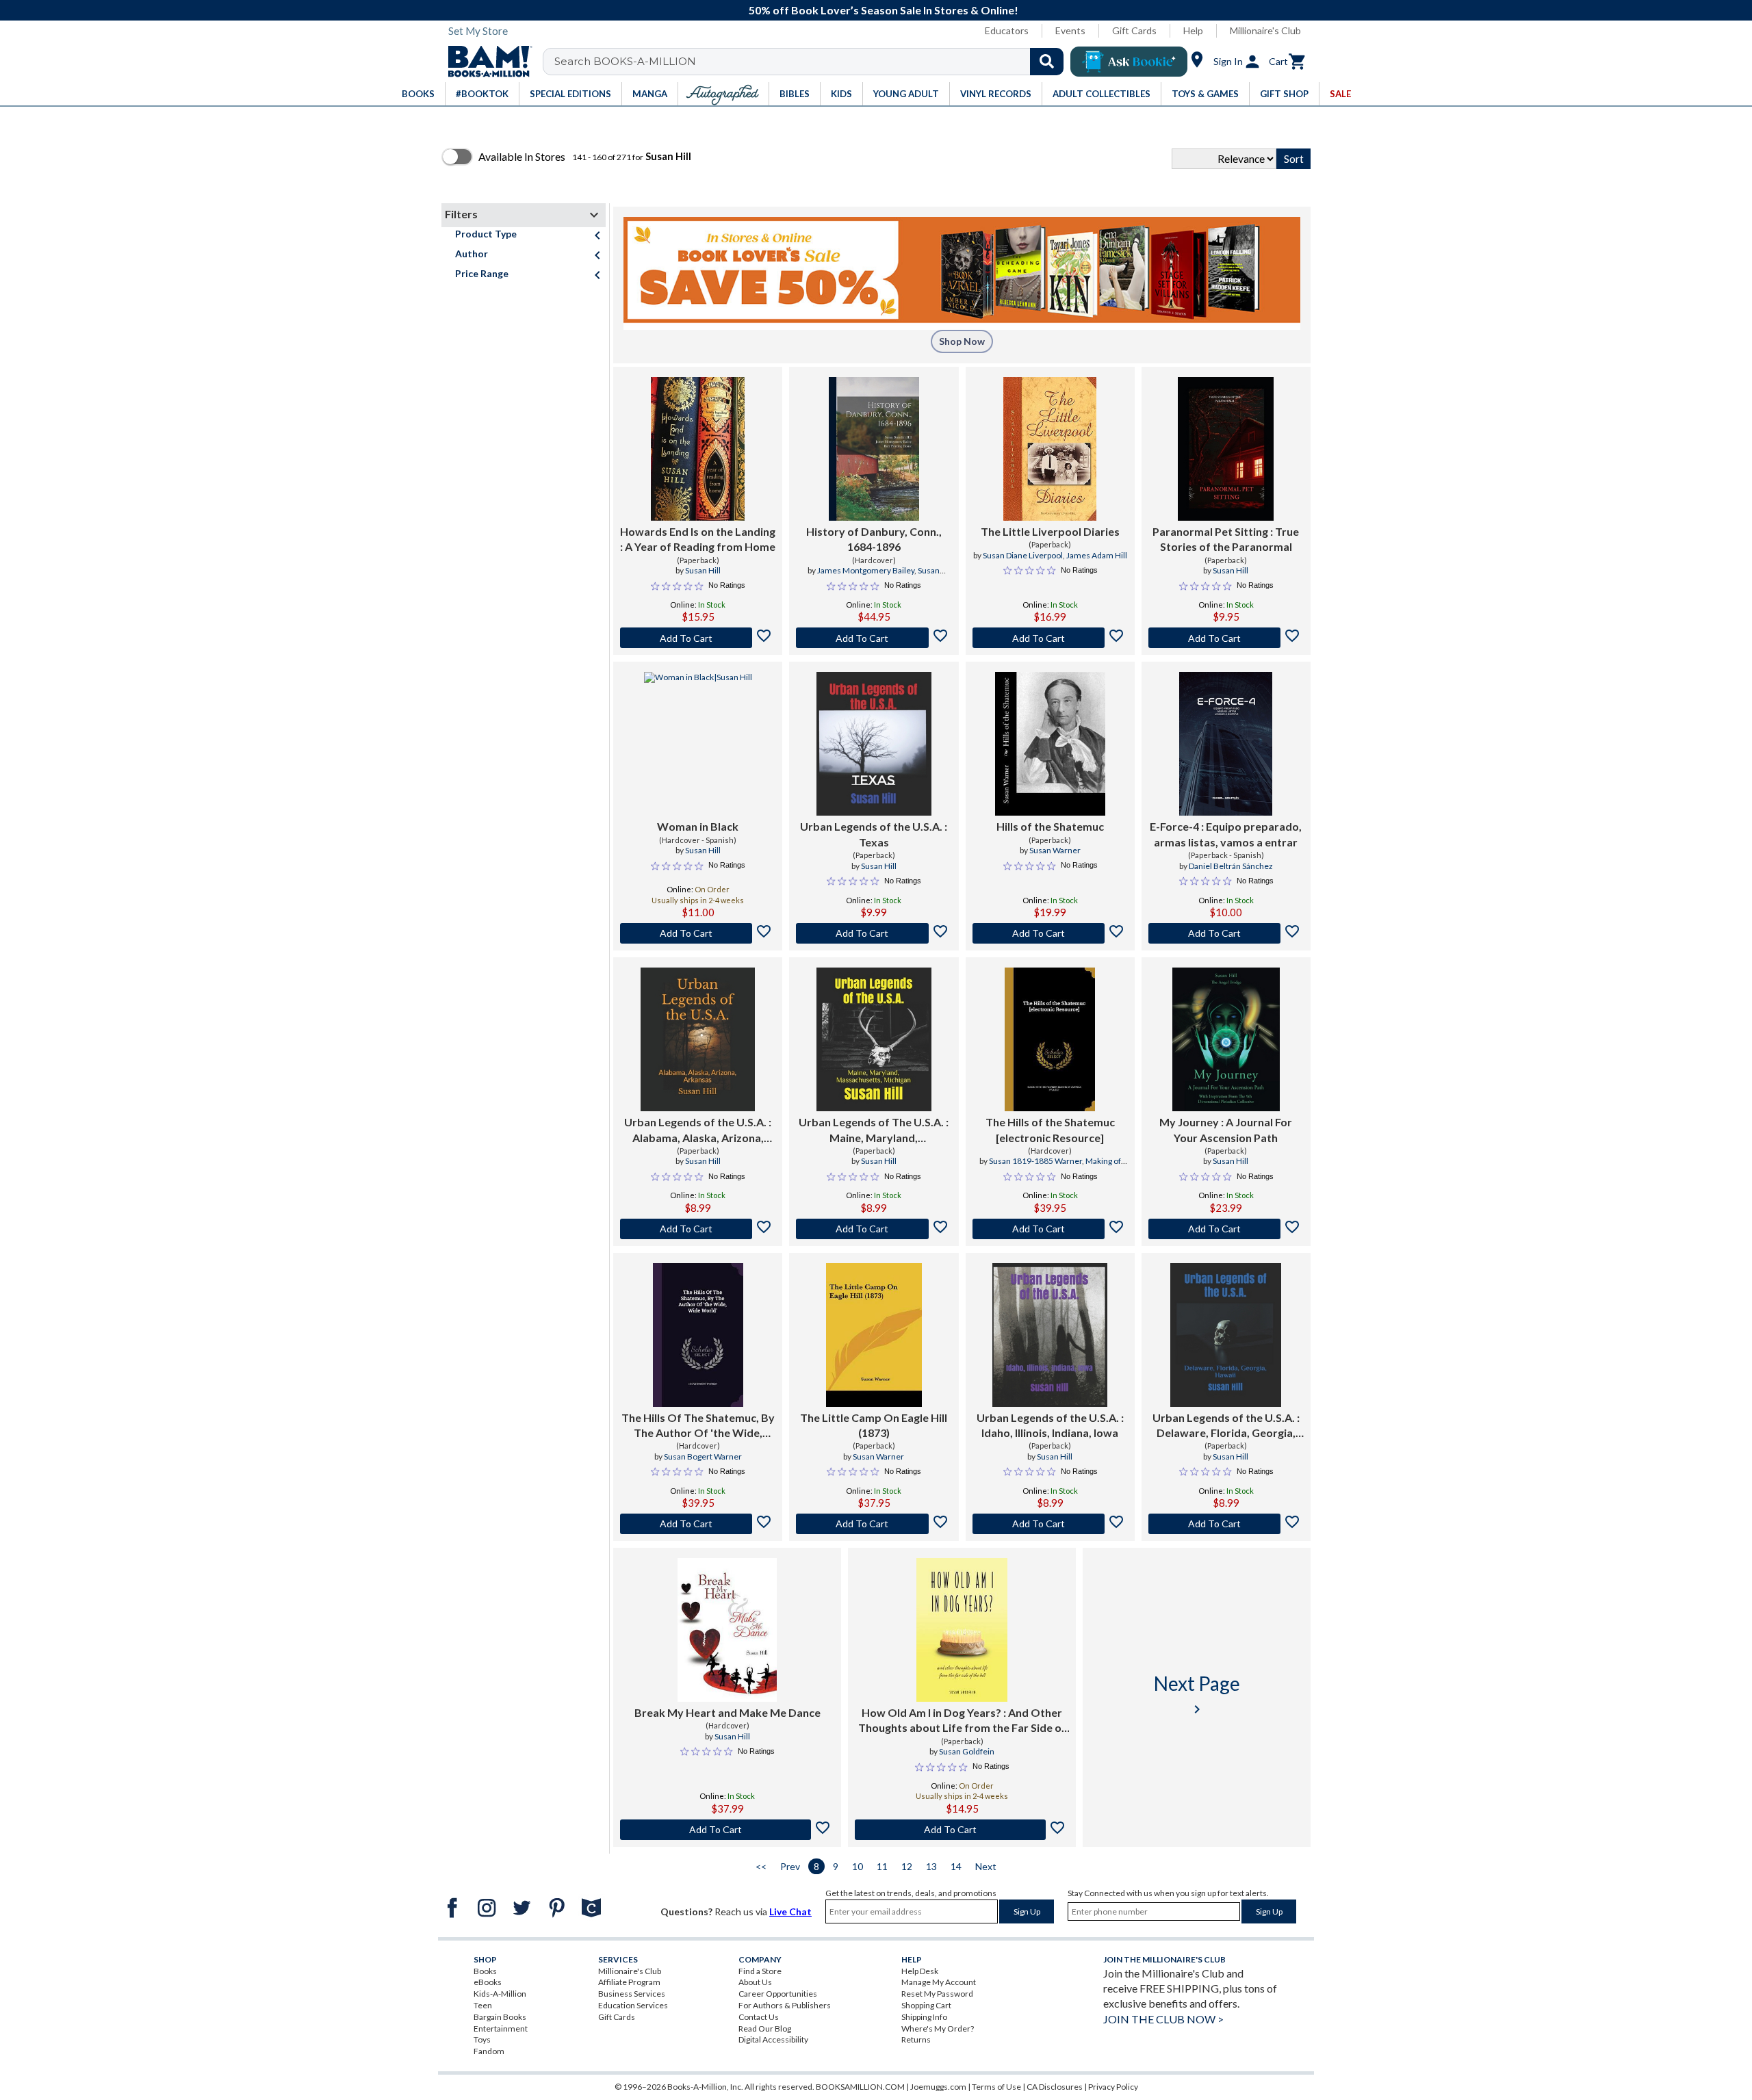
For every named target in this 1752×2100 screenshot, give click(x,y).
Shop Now (962, 341)
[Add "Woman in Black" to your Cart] (698, 933)
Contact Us (759, 2017)
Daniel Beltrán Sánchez (1231, 866)
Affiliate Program (629, 1982)
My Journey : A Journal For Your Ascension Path (1226, 1129)
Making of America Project (1071, 1167)
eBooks (488, 1982)
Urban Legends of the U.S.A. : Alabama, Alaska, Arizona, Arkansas (698, 1130)
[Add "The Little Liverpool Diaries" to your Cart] (1050, 638)
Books (485, 1971)
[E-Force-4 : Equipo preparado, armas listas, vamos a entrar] (1226, 744)
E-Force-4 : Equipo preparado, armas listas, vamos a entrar (1226, 834)
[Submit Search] (1047, 62)
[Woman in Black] (698, 744)
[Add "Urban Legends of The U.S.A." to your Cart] (874, 1229)
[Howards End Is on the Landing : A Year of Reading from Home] (698, 449)
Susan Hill (703, 570)
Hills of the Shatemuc (1050, 826)
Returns (916, 2039)
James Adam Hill (1097, 555)
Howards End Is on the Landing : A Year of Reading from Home (698, 539)
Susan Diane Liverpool (1023, 555)
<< (761, 1866)
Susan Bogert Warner (703, 1456)
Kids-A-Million (500, 1994)
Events (1070, 30)
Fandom (489, 2051)
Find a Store (760, 1971)
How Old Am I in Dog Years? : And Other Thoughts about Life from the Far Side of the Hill (962, 1721)
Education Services (633, 2005)
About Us (755, 1982)
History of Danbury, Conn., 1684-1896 (874, 539)
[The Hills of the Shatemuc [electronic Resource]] (1050, 1039)
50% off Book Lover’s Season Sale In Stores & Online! (884, 10)
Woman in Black (698, 826)
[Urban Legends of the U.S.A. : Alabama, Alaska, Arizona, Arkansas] (698, 1039)
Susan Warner (1055, 850)
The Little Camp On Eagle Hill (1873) (874, 1425)
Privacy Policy (1113, 2087)
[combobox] (812, 62)
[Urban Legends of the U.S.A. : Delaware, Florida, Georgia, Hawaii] (1226, 1335)
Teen (483, 2005)
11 (882, 1866)
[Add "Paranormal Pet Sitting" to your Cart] (1226, 638)
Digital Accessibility (773, 2039)
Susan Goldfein (967, 1751)
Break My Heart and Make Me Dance (727, 1712)
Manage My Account (939, 1982)
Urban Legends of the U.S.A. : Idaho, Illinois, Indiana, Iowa (1050, 1425)
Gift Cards (1134, 30)
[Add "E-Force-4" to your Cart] (1226, 933)
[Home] (485, 62)
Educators (1007, 30)
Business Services (632, 1994)
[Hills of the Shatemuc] (1050, 744)
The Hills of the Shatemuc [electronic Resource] (1050, 1129)
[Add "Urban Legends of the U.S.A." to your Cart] (874, 933)
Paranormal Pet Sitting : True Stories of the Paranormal (1226, 539)
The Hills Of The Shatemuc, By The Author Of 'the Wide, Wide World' (698, 1426)
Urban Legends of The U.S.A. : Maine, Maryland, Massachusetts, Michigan (874, 1130)
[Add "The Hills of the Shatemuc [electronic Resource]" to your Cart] (1050, 1229)
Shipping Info (924, 2017)
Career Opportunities (778, 1994)
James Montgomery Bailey (866, 570)
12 (907, 1866)
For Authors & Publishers (785, 2005)
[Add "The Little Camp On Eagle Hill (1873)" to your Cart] (874, 1524)
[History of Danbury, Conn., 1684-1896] (874, 449)
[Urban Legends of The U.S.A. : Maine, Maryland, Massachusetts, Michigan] (874, 1039)
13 (931, 1866)
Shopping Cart (926, 2005)
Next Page (1197, 1695)
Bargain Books (500, 2017)
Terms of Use (996, 2087)
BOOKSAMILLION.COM (860, 2087)
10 (858, 1866)
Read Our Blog (765, 2028)
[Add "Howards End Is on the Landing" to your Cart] (698, 638)
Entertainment (501, 2028)
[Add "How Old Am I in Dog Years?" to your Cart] (962, 1830)
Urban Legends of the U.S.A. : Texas (874, 834)
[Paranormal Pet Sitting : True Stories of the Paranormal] (1226, 449)
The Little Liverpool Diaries (1050, 531)
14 (956, 1866)
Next (986, 1866)
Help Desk (920, 1971)
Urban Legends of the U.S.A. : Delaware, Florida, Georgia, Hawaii (1226, 1426)
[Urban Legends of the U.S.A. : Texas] (874, 744)
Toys (482, 2039)
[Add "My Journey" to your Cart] (1226, 1229)
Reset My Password (937, 1994)
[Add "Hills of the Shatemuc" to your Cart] (1050, 933)
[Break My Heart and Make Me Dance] (727, 1630)
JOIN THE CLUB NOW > (1163, 2019)
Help (1193, 30)
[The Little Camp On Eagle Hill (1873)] (874, 1335)
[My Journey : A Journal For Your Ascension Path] (1226, 1039)
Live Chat (790, 1911)
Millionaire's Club (1265, 30)
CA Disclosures (1055, 2087)
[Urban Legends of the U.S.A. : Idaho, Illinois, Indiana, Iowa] (1050, 1335)
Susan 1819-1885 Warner (1035, 1161)
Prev (790, 1866)
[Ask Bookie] (1129, 62)
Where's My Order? (938, 2028)
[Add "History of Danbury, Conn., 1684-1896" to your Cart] (874, 638)
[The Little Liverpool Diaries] (1050, 449)
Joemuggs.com (938, 2087)
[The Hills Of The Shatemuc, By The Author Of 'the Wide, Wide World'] (698, 1335)
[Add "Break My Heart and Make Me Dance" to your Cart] (727, 1830)
